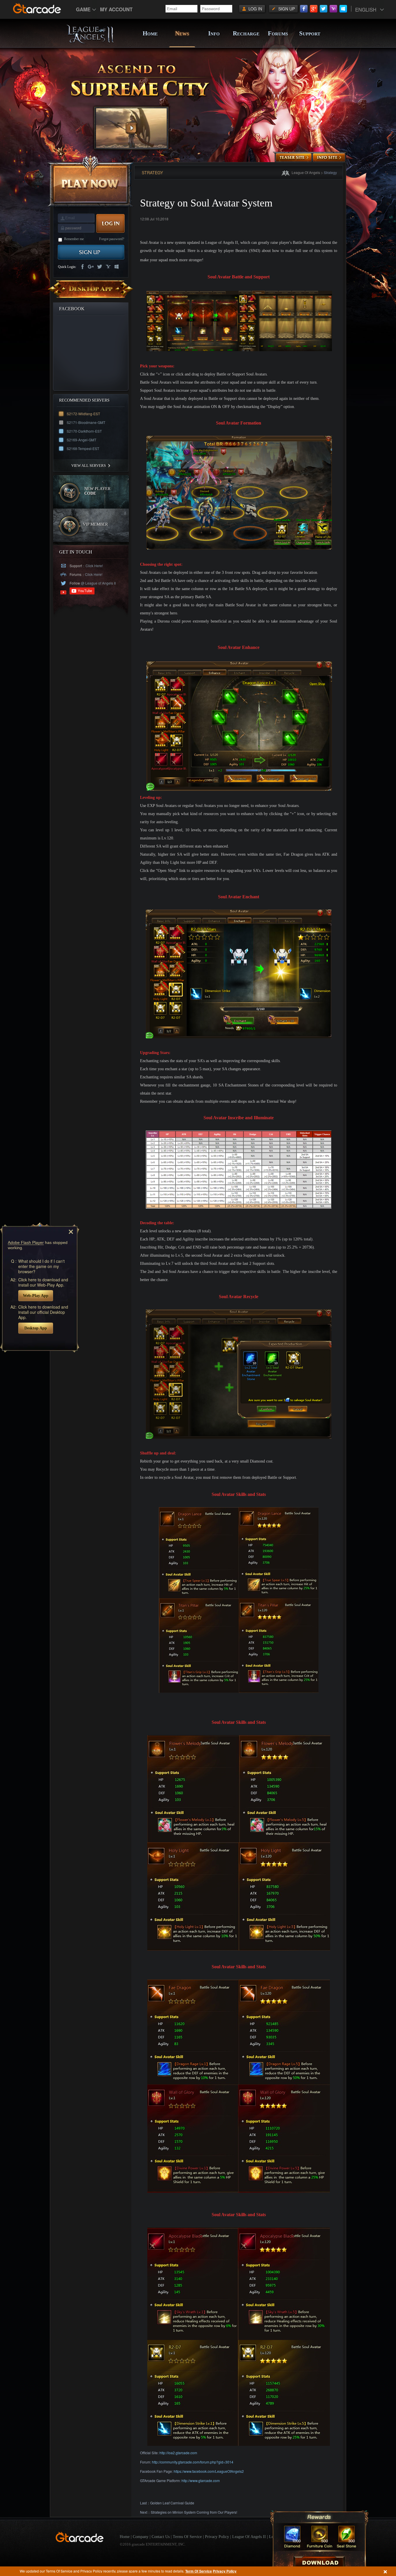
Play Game (91, 181)
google (91, 267)
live (117, 267)
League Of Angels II (249, 2537)
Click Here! (94, 566)
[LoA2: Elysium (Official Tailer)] (131, 128)
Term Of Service (199, 2571)
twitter (99, 267)
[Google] (314, 9)
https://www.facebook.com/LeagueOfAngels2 (209, 2471)
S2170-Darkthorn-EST (84, 431)
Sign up (287, 9)
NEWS (182, 33)
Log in (255, 9)
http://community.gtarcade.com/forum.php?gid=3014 (193, 2462)
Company (141, 2537)
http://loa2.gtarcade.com (178, 2453)
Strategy (330, 172)
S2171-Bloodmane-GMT (86, 422)
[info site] (329, 158)
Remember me (74, 239)
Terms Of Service (187, 2537)
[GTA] (80, 2541)
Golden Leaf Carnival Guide (172, 2503)
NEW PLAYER (97, 491)
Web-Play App (36, 1295)
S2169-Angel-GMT (81, 440)
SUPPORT (310, 33)
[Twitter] (324, 9)
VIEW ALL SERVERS (89, 466)
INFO (214, 33)
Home (125, 2537)
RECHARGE (246, 33)
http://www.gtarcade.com (201, 2480)
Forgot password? (112, 239)
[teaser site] (294, 158)
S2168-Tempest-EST (83, 448)
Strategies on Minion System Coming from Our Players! (194, 2512)
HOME (150, 33)
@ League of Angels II (98, 583)
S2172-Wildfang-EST (83, 414)
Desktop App (36, 1328)
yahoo (108, 267)
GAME (83, 9)
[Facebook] (304, 9)
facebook (82, 267)
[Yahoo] (333, 9)
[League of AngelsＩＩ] (90, 43)
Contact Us (161, 2537)
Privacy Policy (225, 2571)
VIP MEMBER (95, 524)
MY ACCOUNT (116, 9)
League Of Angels (306, 172)
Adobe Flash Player (26, 1242)
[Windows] (343, 9)
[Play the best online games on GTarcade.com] (37, 8)
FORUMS (278, 33)
